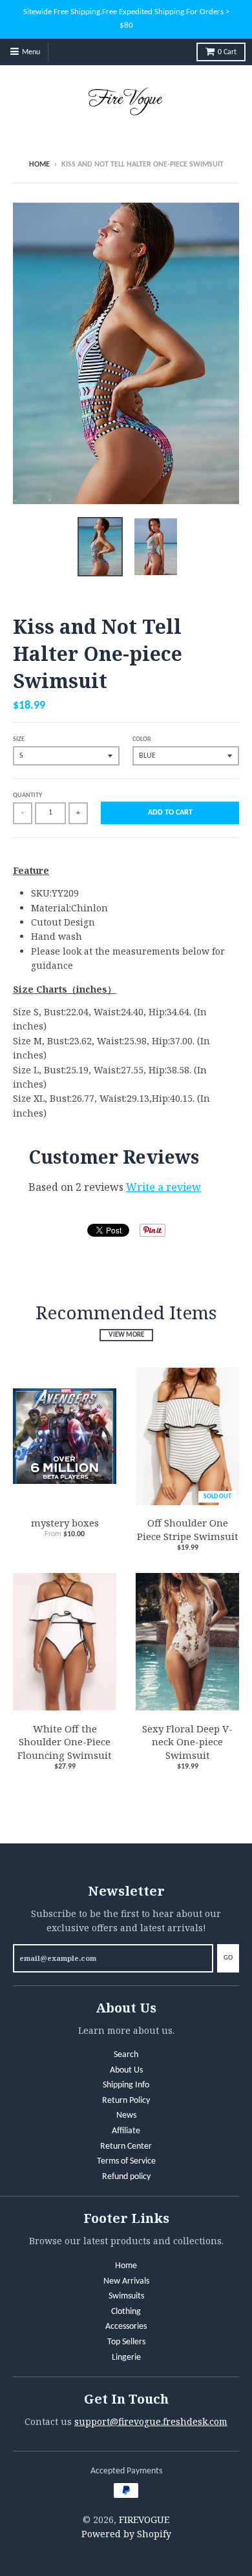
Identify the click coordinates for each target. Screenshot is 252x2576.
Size (19, 739)
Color (142, 739)
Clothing (126, 2312)
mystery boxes (65, 1523)
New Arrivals (126, 2281)
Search (126, 2055)
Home (39, 165)
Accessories (126, 2327)
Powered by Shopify (126, 2534)
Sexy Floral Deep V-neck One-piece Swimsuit (187, 1742)
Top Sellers (126, 2342)
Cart (227, 52)
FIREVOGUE (144, 2520)
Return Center (126, 2146)
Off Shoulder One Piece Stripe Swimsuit (188, 1529)
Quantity (27, 796)
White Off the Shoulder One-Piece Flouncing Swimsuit (65, 1742)
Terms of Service (126, 2161)
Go (228, 1958)
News (126, 2115)
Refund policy (126, 2177)
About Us (126, 2070)
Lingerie (126, 2358)
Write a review (163, 1187)
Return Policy (126, 2101)
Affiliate (126, 2131)
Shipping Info (126, 2085)
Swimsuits (126, 2296)
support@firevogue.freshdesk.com (151, 2421)
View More (126, 1335)
